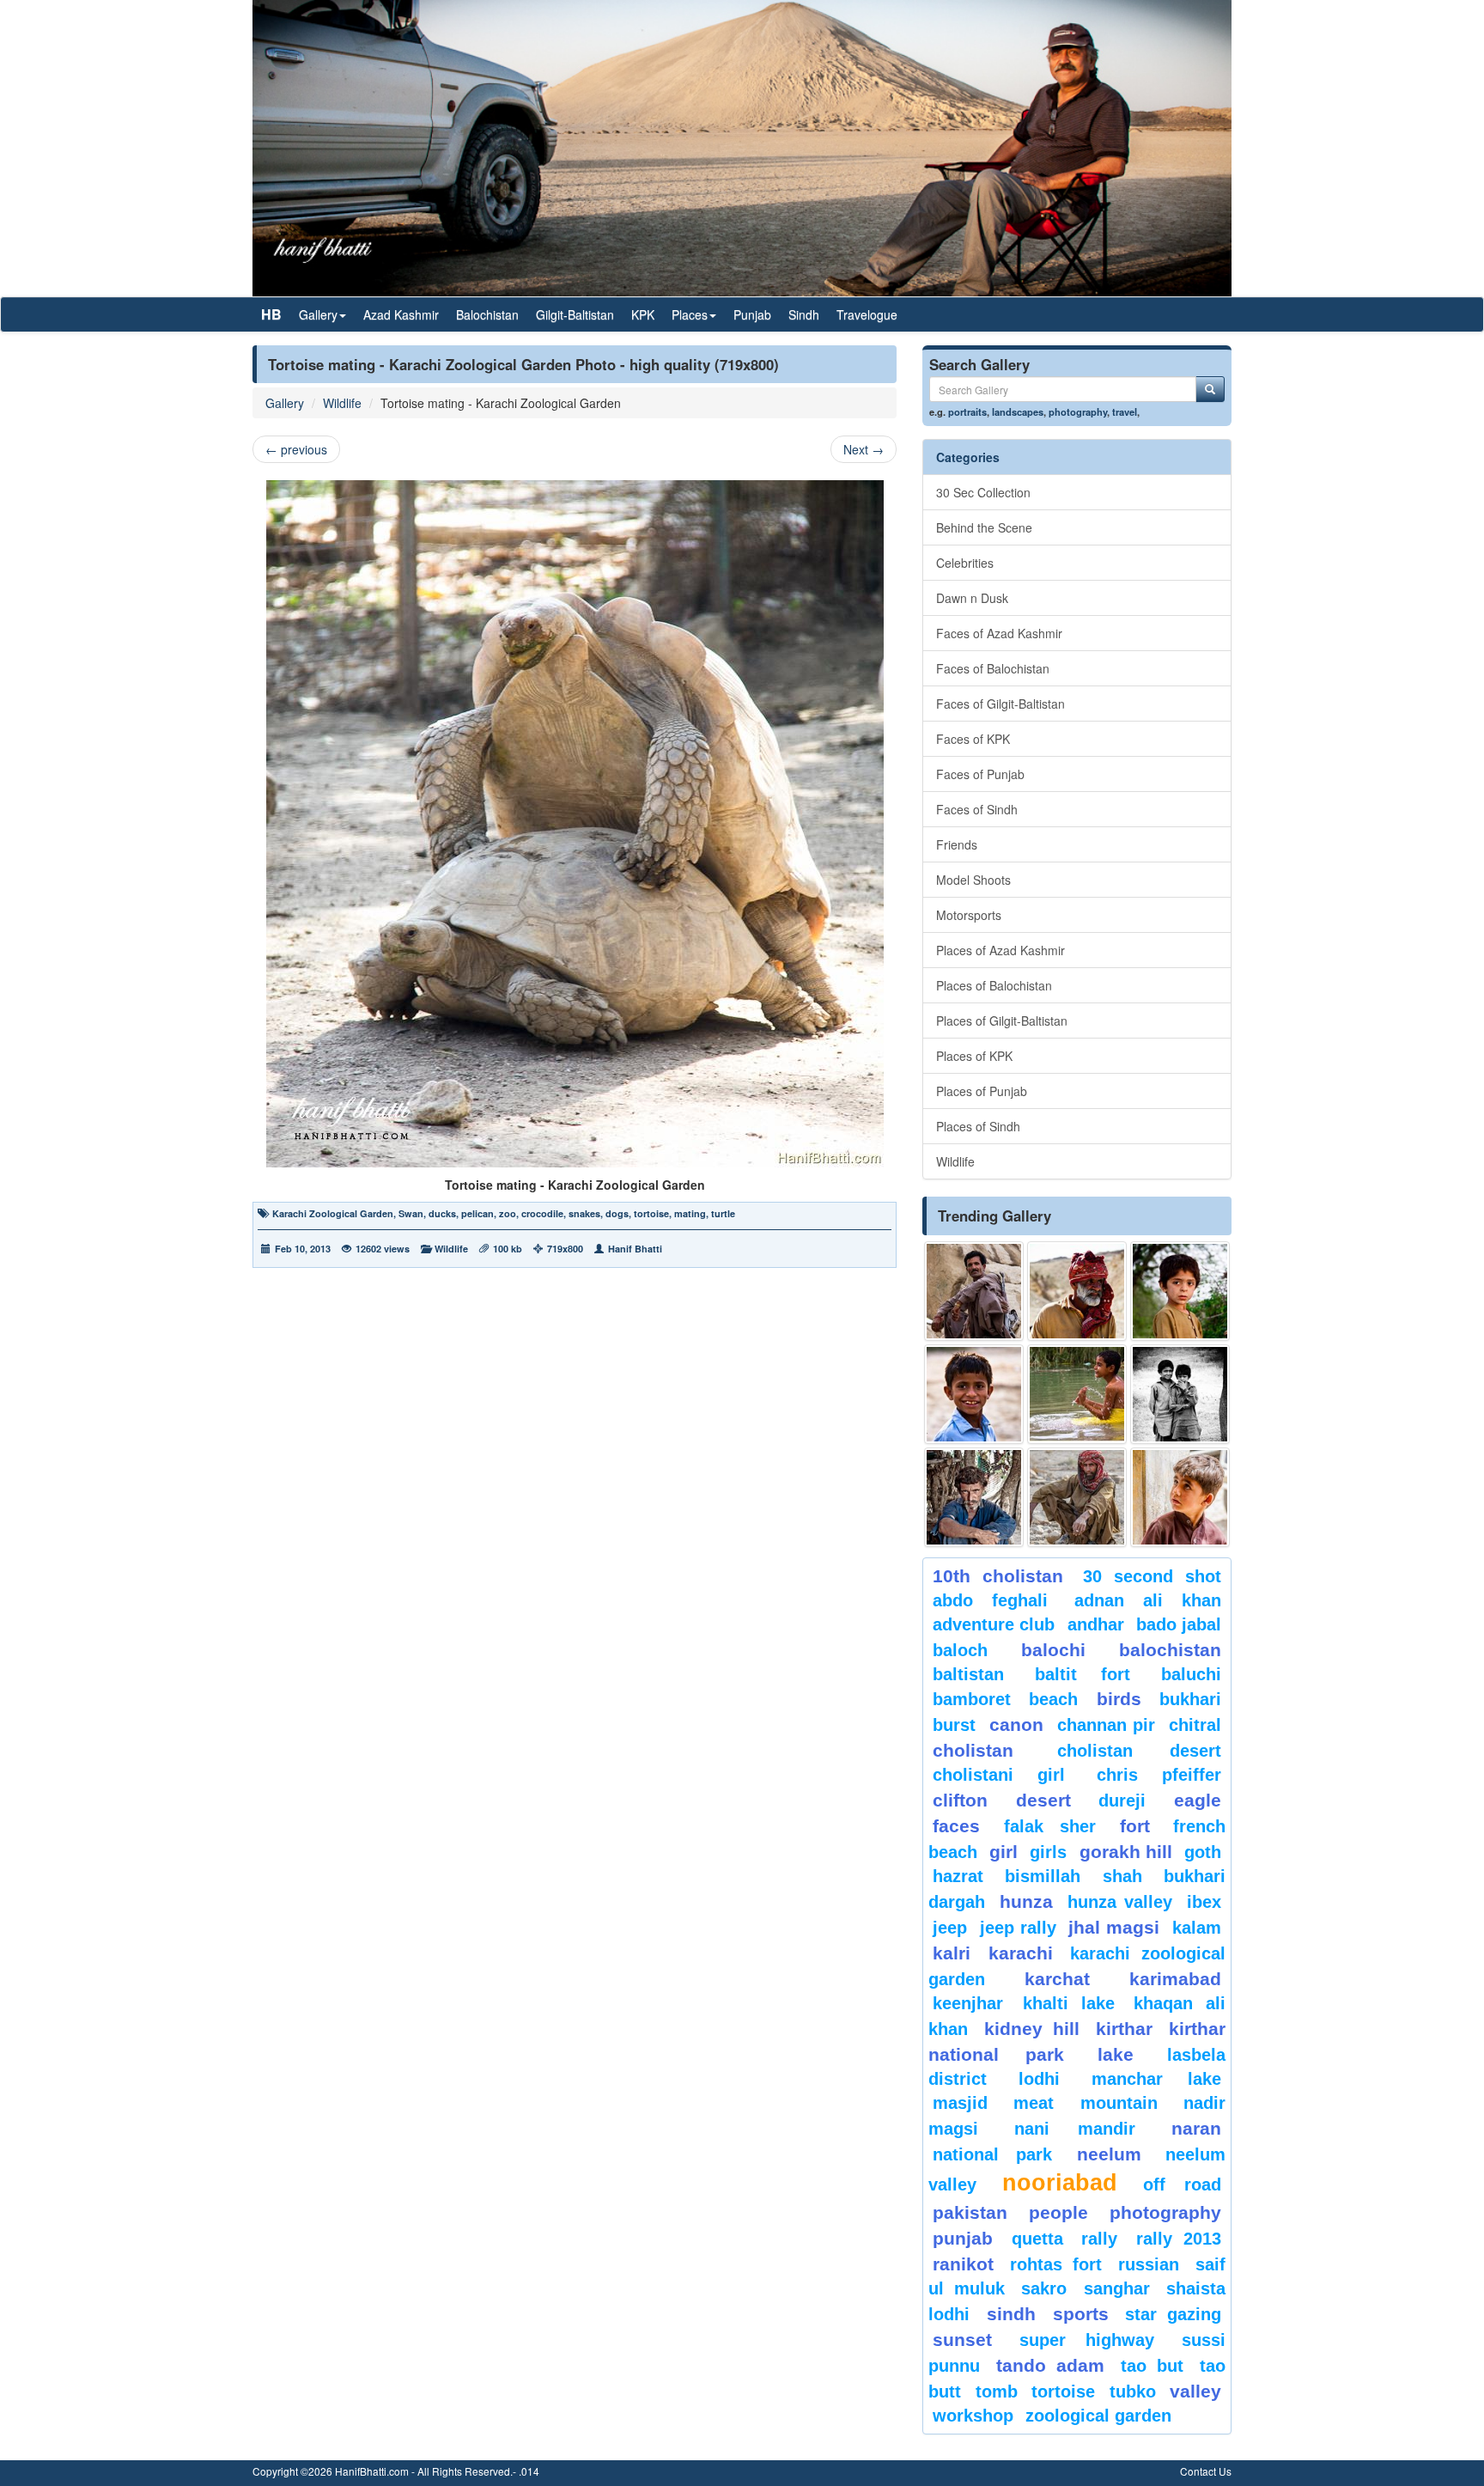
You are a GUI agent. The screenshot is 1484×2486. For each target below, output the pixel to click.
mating (690, 1213)
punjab (963, 2238)
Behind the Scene (984, 527)
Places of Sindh (978, 1126)
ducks (442, 1213)
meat (1034, 2103)
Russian (1149, 2264)
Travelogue (867, 314)
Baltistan (968, 1674)
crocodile (542, 1213)
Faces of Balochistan (993, 668)
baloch (960, 1650)
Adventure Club (994, 1624)
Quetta (1037, 2239)
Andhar (1096, 1624)
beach (1053, 1699)
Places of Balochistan (994, 985)
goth (1203, 1852)
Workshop (973, 2416)
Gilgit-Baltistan (575, 314)
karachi (1021, 1953)
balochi (1053, 1650)
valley (1195, 2391)
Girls (1048, 1852)
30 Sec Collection (983, 492)
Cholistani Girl (999, 1775)
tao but (1152, 2366)
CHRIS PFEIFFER (1159, 1775)
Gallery (285, 403)
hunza (1026, 1901)
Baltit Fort (1083, 1674)
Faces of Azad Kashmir (999, 633)
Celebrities (965, 563)
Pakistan (970, 2212)
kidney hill (1031, 2029)
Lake (1116, 2054)
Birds (1119, 1699)
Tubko (1133, 2392)
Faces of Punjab (980, 774)
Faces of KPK (973, 739)
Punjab (752, 314)
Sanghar (1117, 2288)
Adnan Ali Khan (1148, 1600)
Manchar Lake (1156, 2079)
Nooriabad (1060, 2183)
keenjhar (968, 2003)
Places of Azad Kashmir (1000, 950)
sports (1081, 2314)
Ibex (1204, 1902)
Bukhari (1190, 1699)
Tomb (997, 2392)
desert (1043, 1800)
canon (1016, 1724)
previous (296, 449)
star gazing (1173, 2314)
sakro (1044, 2288)
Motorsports (969, 915)
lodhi (1039, 2079)
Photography (1165, 2212)
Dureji (1122, 1801)
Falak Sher (1050, 1826)
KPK (643, 314)
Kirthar (1124, 2029)
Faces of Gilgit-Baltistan (1000, 704)
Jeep (950, 1928)
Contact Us (1206, 2471)
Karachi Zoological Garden (333, 1213)
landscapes (1018, 411)
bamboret (972, 1699)
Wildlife (342, 403)
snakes (584, 1213)
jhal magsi (1114, 1927)
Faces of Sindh (977, 809)
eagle (1198, 1800)
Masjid (960, 2103)
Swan (411, 1213)
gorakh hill (1126, 1852)
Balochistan (487, 314)
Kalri (952, 1953)
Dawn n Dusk (972, 598)
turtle (723, 1213)
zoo (508, 1213)
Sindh (804, 314)
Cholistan (973, 1750)
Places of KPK (974, 1056)
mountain (1119, 2103)
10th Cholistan (998, 1576)
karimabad (1175, 1979)
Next (864, 449)
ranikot (963, 2264)
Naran (1196, 2128)
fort (1135, 1826)
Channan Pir (1107, 1725)
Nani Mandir (1075, 2129)
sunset (962, 2340)
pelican (477, 1213)
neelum (1109, 2154)
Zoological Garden (1098, 2416)
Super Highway (1087, 2340)
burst (954, 1725)
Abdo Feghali (990, 1600)
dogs (617, 1213)
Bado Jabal (1179, 1624)
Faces (956, 1826)
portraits (967, 411)
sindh (1011, 2314)
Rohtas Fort (1055, 2264)
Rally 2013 (1179, 2239)
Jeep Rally (1018, 1928)
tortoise (651, 1213)
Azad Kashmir (401, 314)
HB (271, 314)
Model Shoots (973, 880)
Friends (957, 844)
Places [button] (690, 314)
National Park (992, 2154)
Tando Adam (1050, 2365)
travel (1125, 411)
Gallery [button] (318, 314)
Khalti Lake (1069, 2003)
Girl (1004, 1852)
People (1058, 2212)
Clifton (960, 1800)
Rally (1099, 2239)
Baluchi (1191, 1674)
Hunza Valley (1120, 1902)
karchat (1057, 1979)
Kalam (1197, 1928)
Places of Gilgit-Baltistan (1002, 1021)
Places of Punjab (982, 1091)
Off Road (1182, 2184)
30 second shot (1153, 1576)
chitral (1195, 1725)
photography (1078, 411)
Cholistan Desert (1139, 1751)
